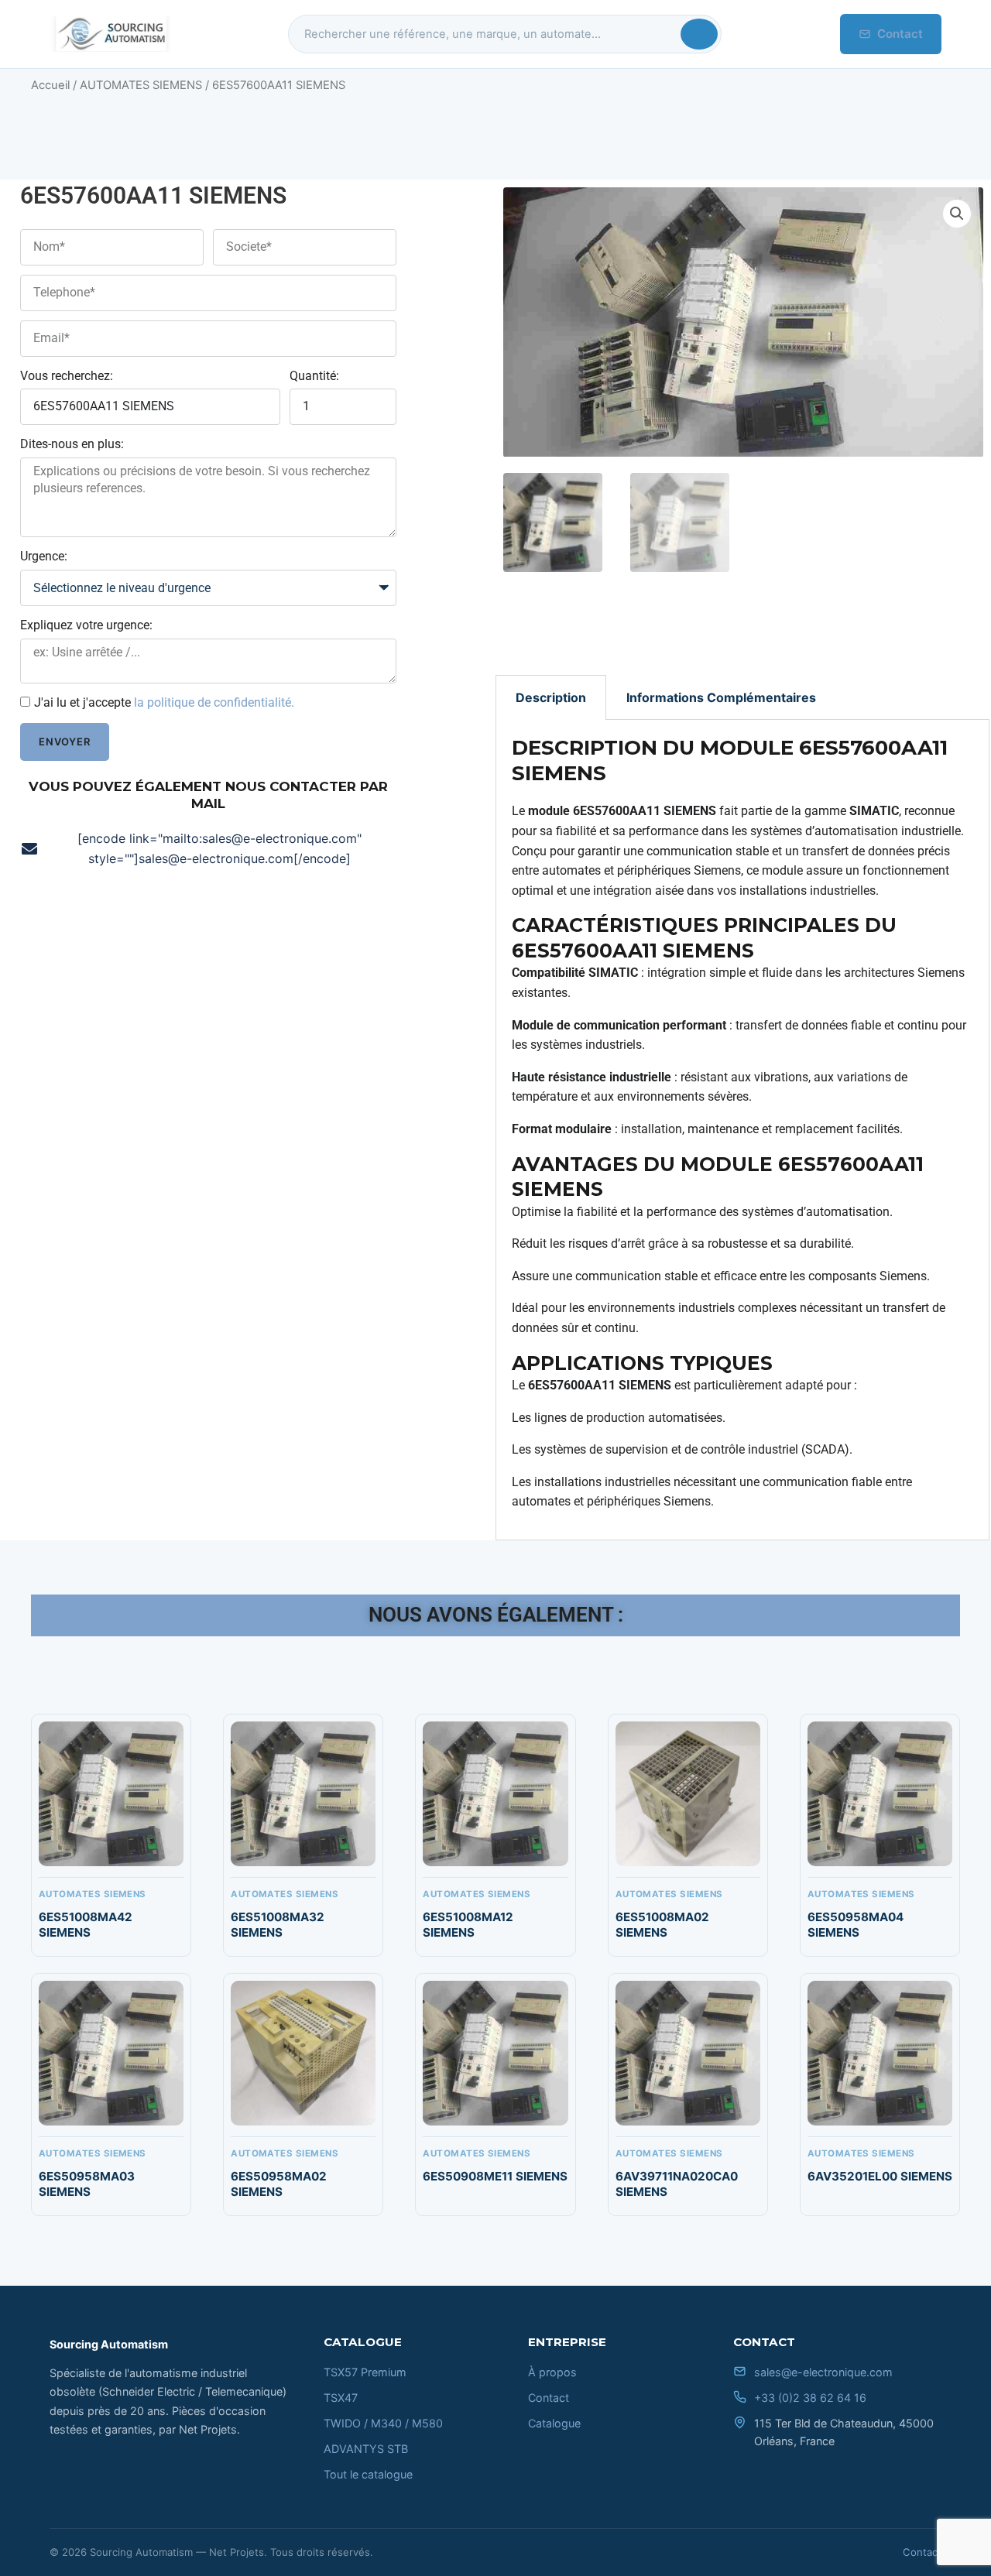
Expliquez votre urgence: (86, 625)
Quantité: (314, 376)
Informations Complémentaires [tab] (721, 697)
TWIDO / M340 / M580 (383, 2423)
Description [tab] (551, 697)
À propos (552, 2372)
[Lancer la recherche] (699, 34)
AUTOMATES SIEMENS (141, 85)
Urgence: (44, 556)
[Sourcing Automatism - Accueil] (110, 34)
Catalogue (554, 2423)
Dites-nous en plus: (72, 444)
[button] (957, 214)
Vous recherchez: (67, 376)
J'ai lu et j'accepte (164, 702)
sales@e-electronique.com (823, 2372)
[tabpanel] (742, 1130)
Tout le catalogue (368, 2474)
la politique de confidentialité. (214, 702)
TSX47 (341, 2398)
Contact (900, 34)
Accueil (50, 85)
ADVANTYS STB (366, 2449)
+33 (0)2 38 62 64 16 (810, 2398)
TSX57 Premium (365, 2372)
